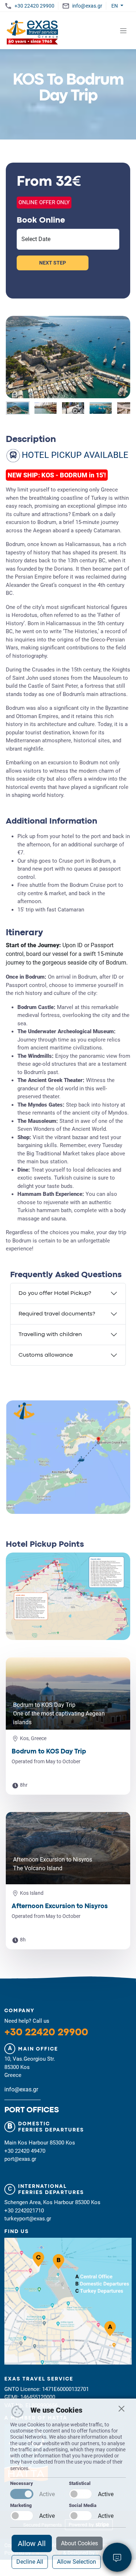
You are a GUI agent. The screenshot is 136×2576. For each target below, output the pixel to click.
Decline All (30, 2562)
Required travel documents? (57, 1314)
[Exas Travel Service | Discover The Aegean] (33, 31)
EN (115, 6)
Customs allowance (46, 1355)
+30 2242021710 (24, 2211)
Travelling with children (50, 1335)
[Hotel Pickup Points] (68, 1605)
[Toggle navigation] (123, 31)
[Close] (121, 2409)
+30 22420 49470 (25, 2151)
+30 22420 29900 (34, 6)
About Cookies (79, 2543)
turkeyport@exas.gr (28, 2219)
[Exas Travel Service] (68, 2306)
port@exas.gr (20, 2159)
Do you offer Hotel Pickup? (55, 1293)
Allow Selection (77, 2562)
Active (47, 2494)
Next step (53, 263)
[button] (18, 408)
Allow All (32, 2543)
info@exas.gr (87, 6)
